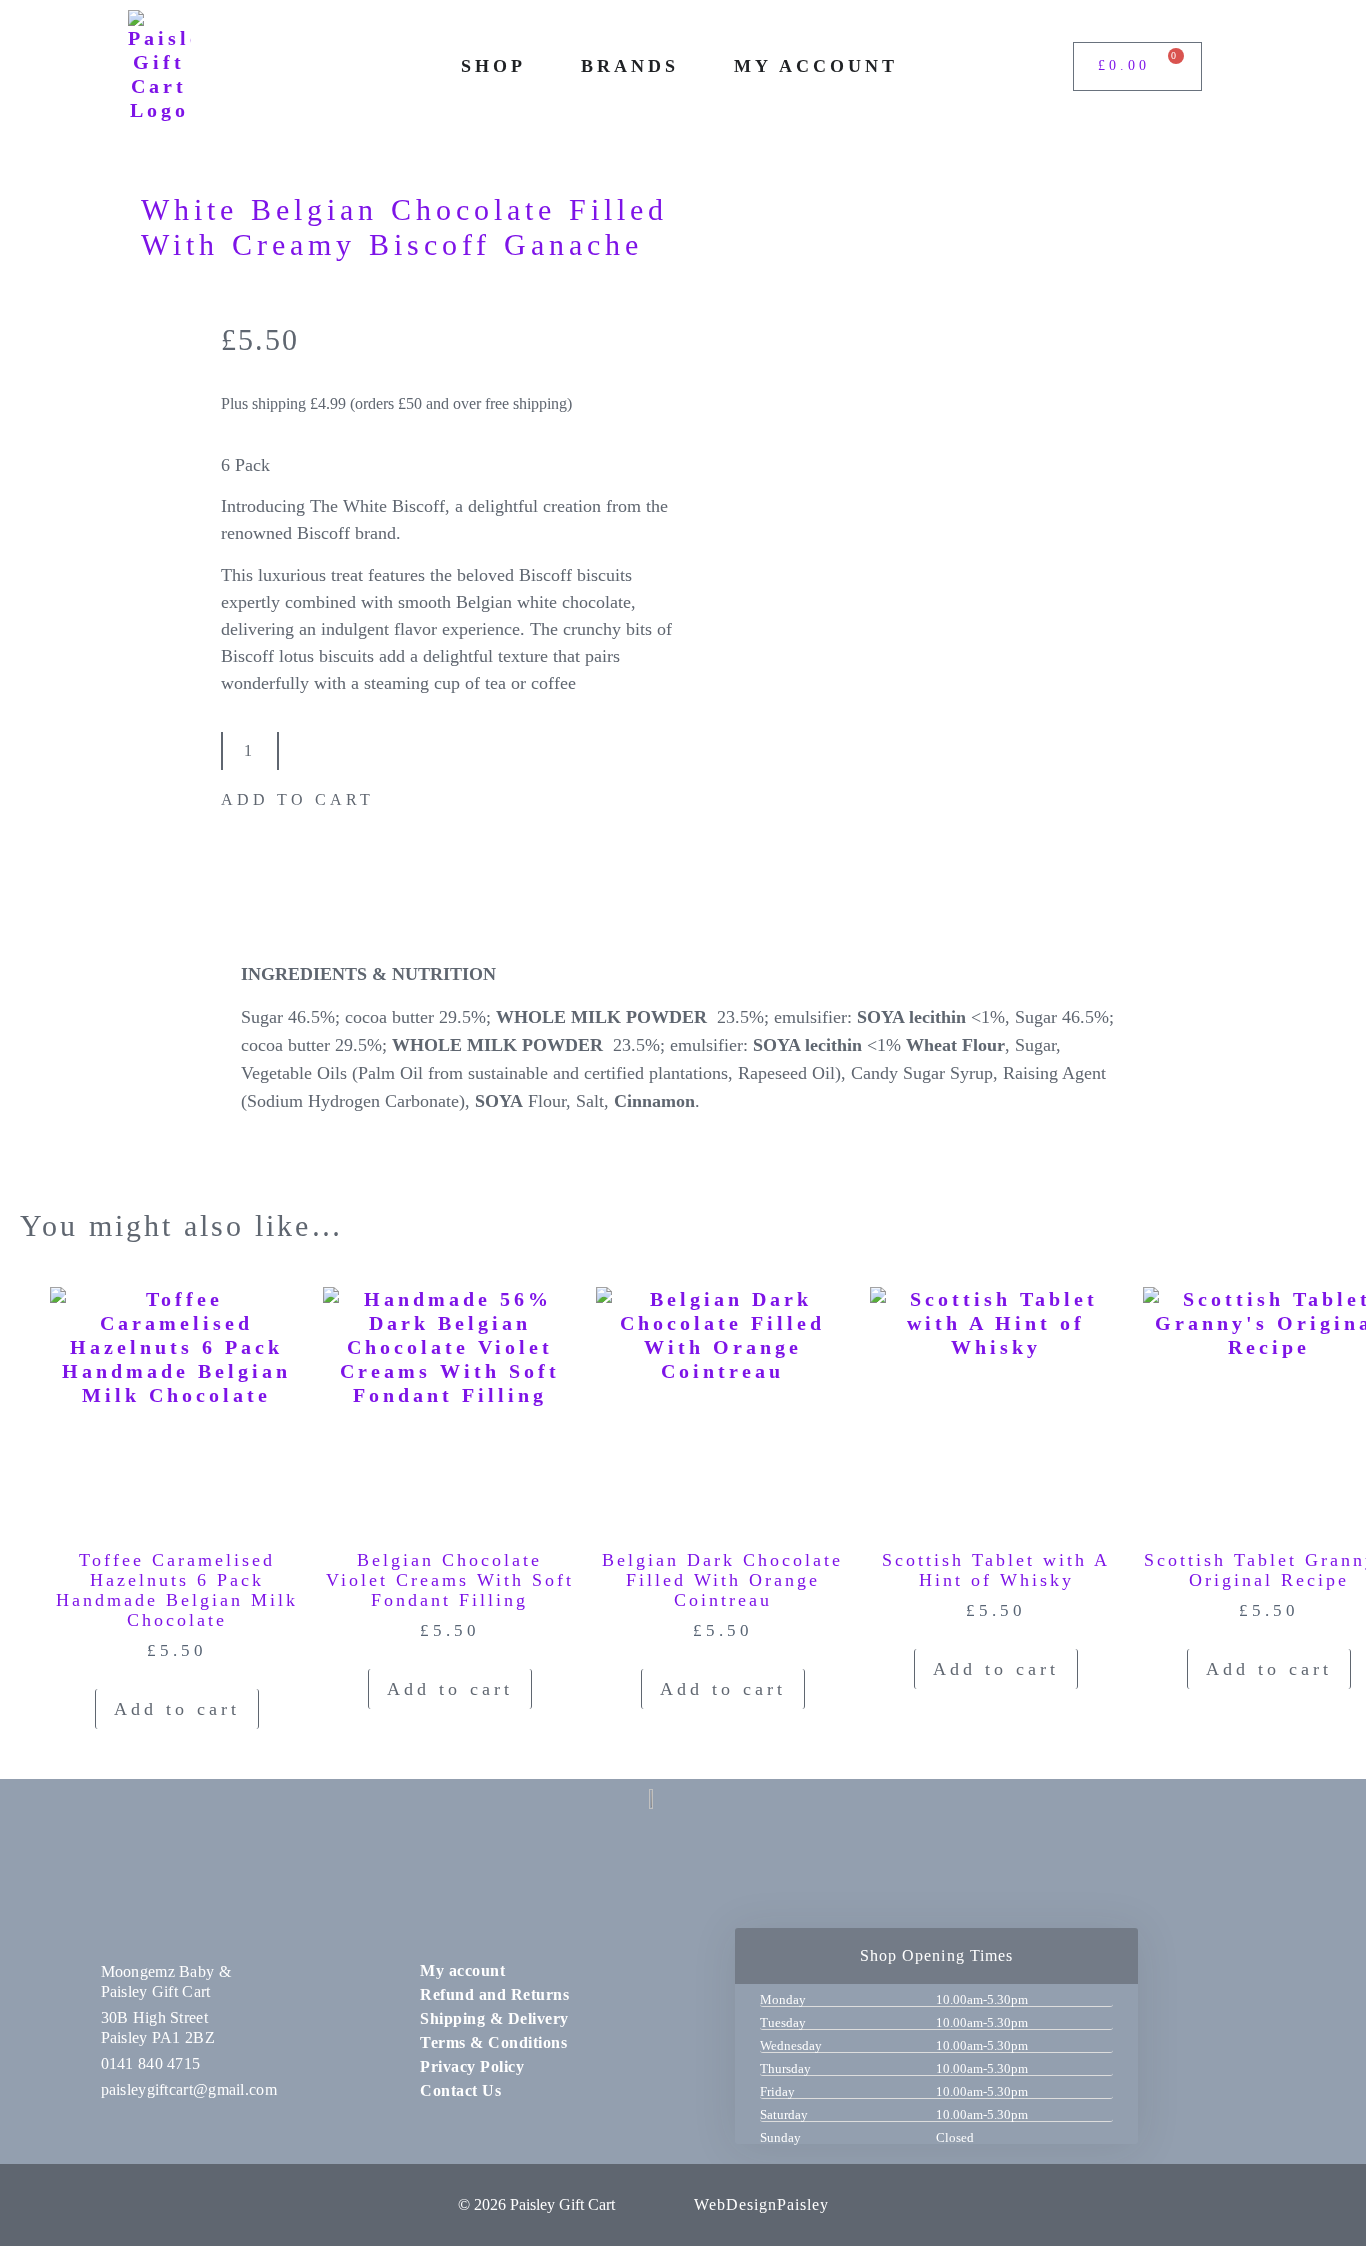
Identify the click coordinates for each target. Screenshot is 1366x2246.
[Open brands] (693, 66)
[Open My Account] (912, 66)
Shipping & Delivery (494, 2018)
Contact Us (460, 2090)
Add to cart (297, 799)
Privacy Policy (472, 2066)
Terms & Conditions (493, 2042)
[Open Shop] (540, 66)
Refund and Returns (494, 1994)
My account (462, 1970)
